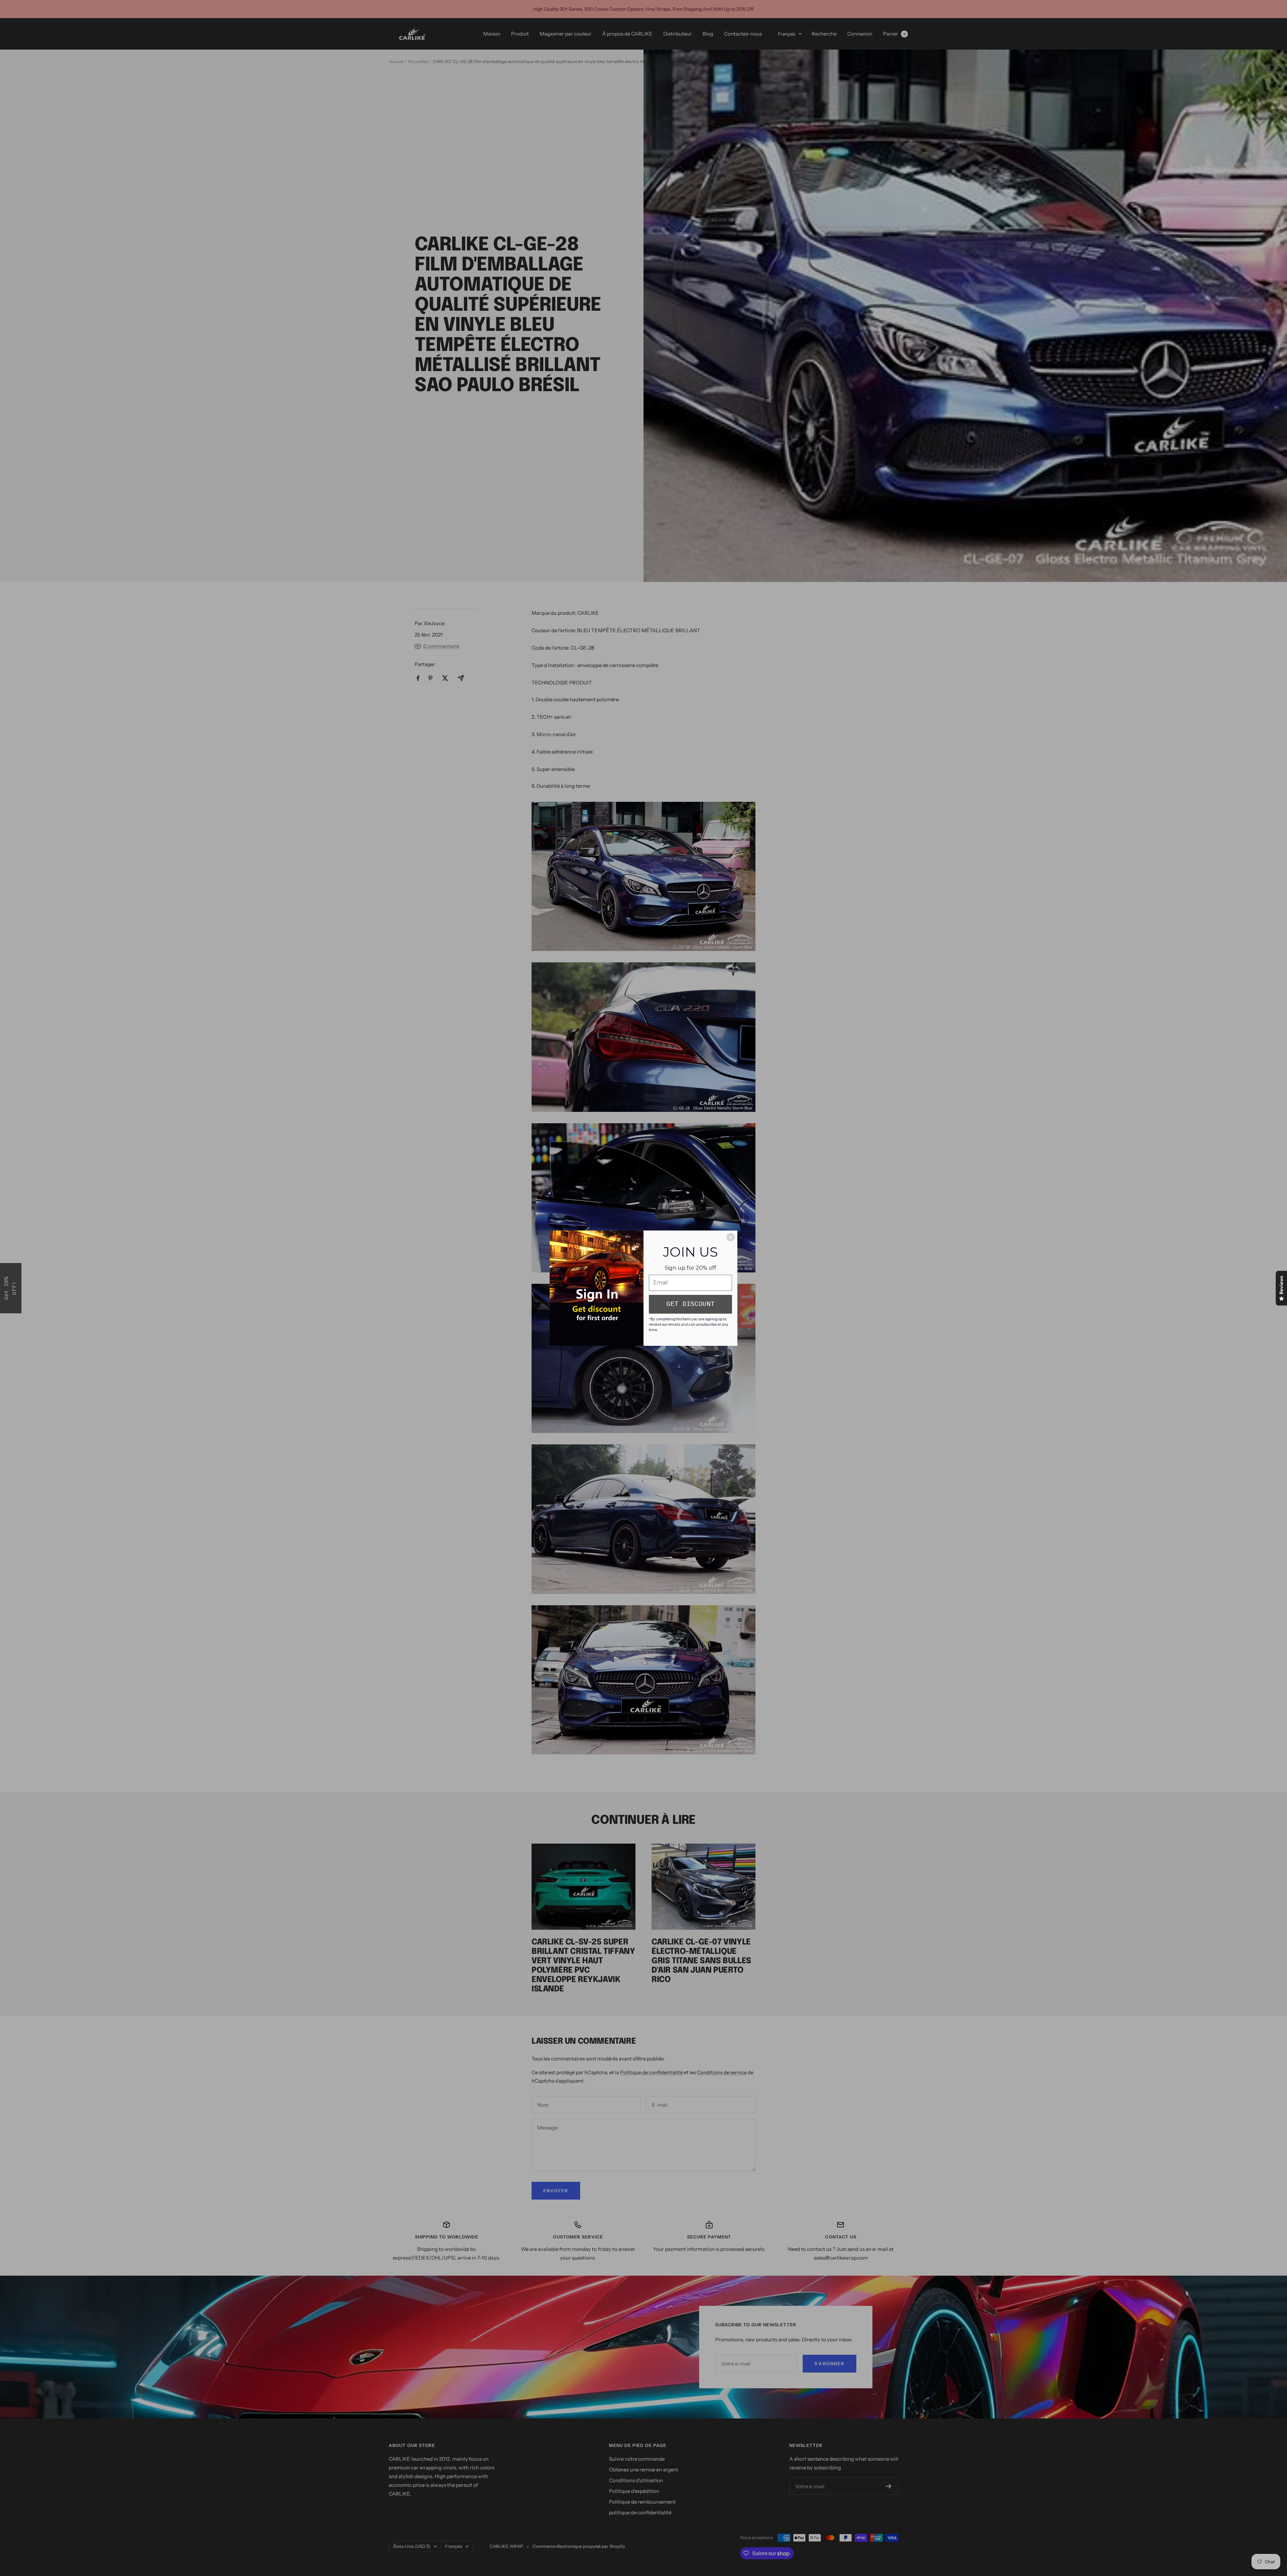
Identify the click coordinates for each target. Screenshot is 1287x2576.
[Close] (731, 1237)
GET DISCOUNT (690, 1304)
